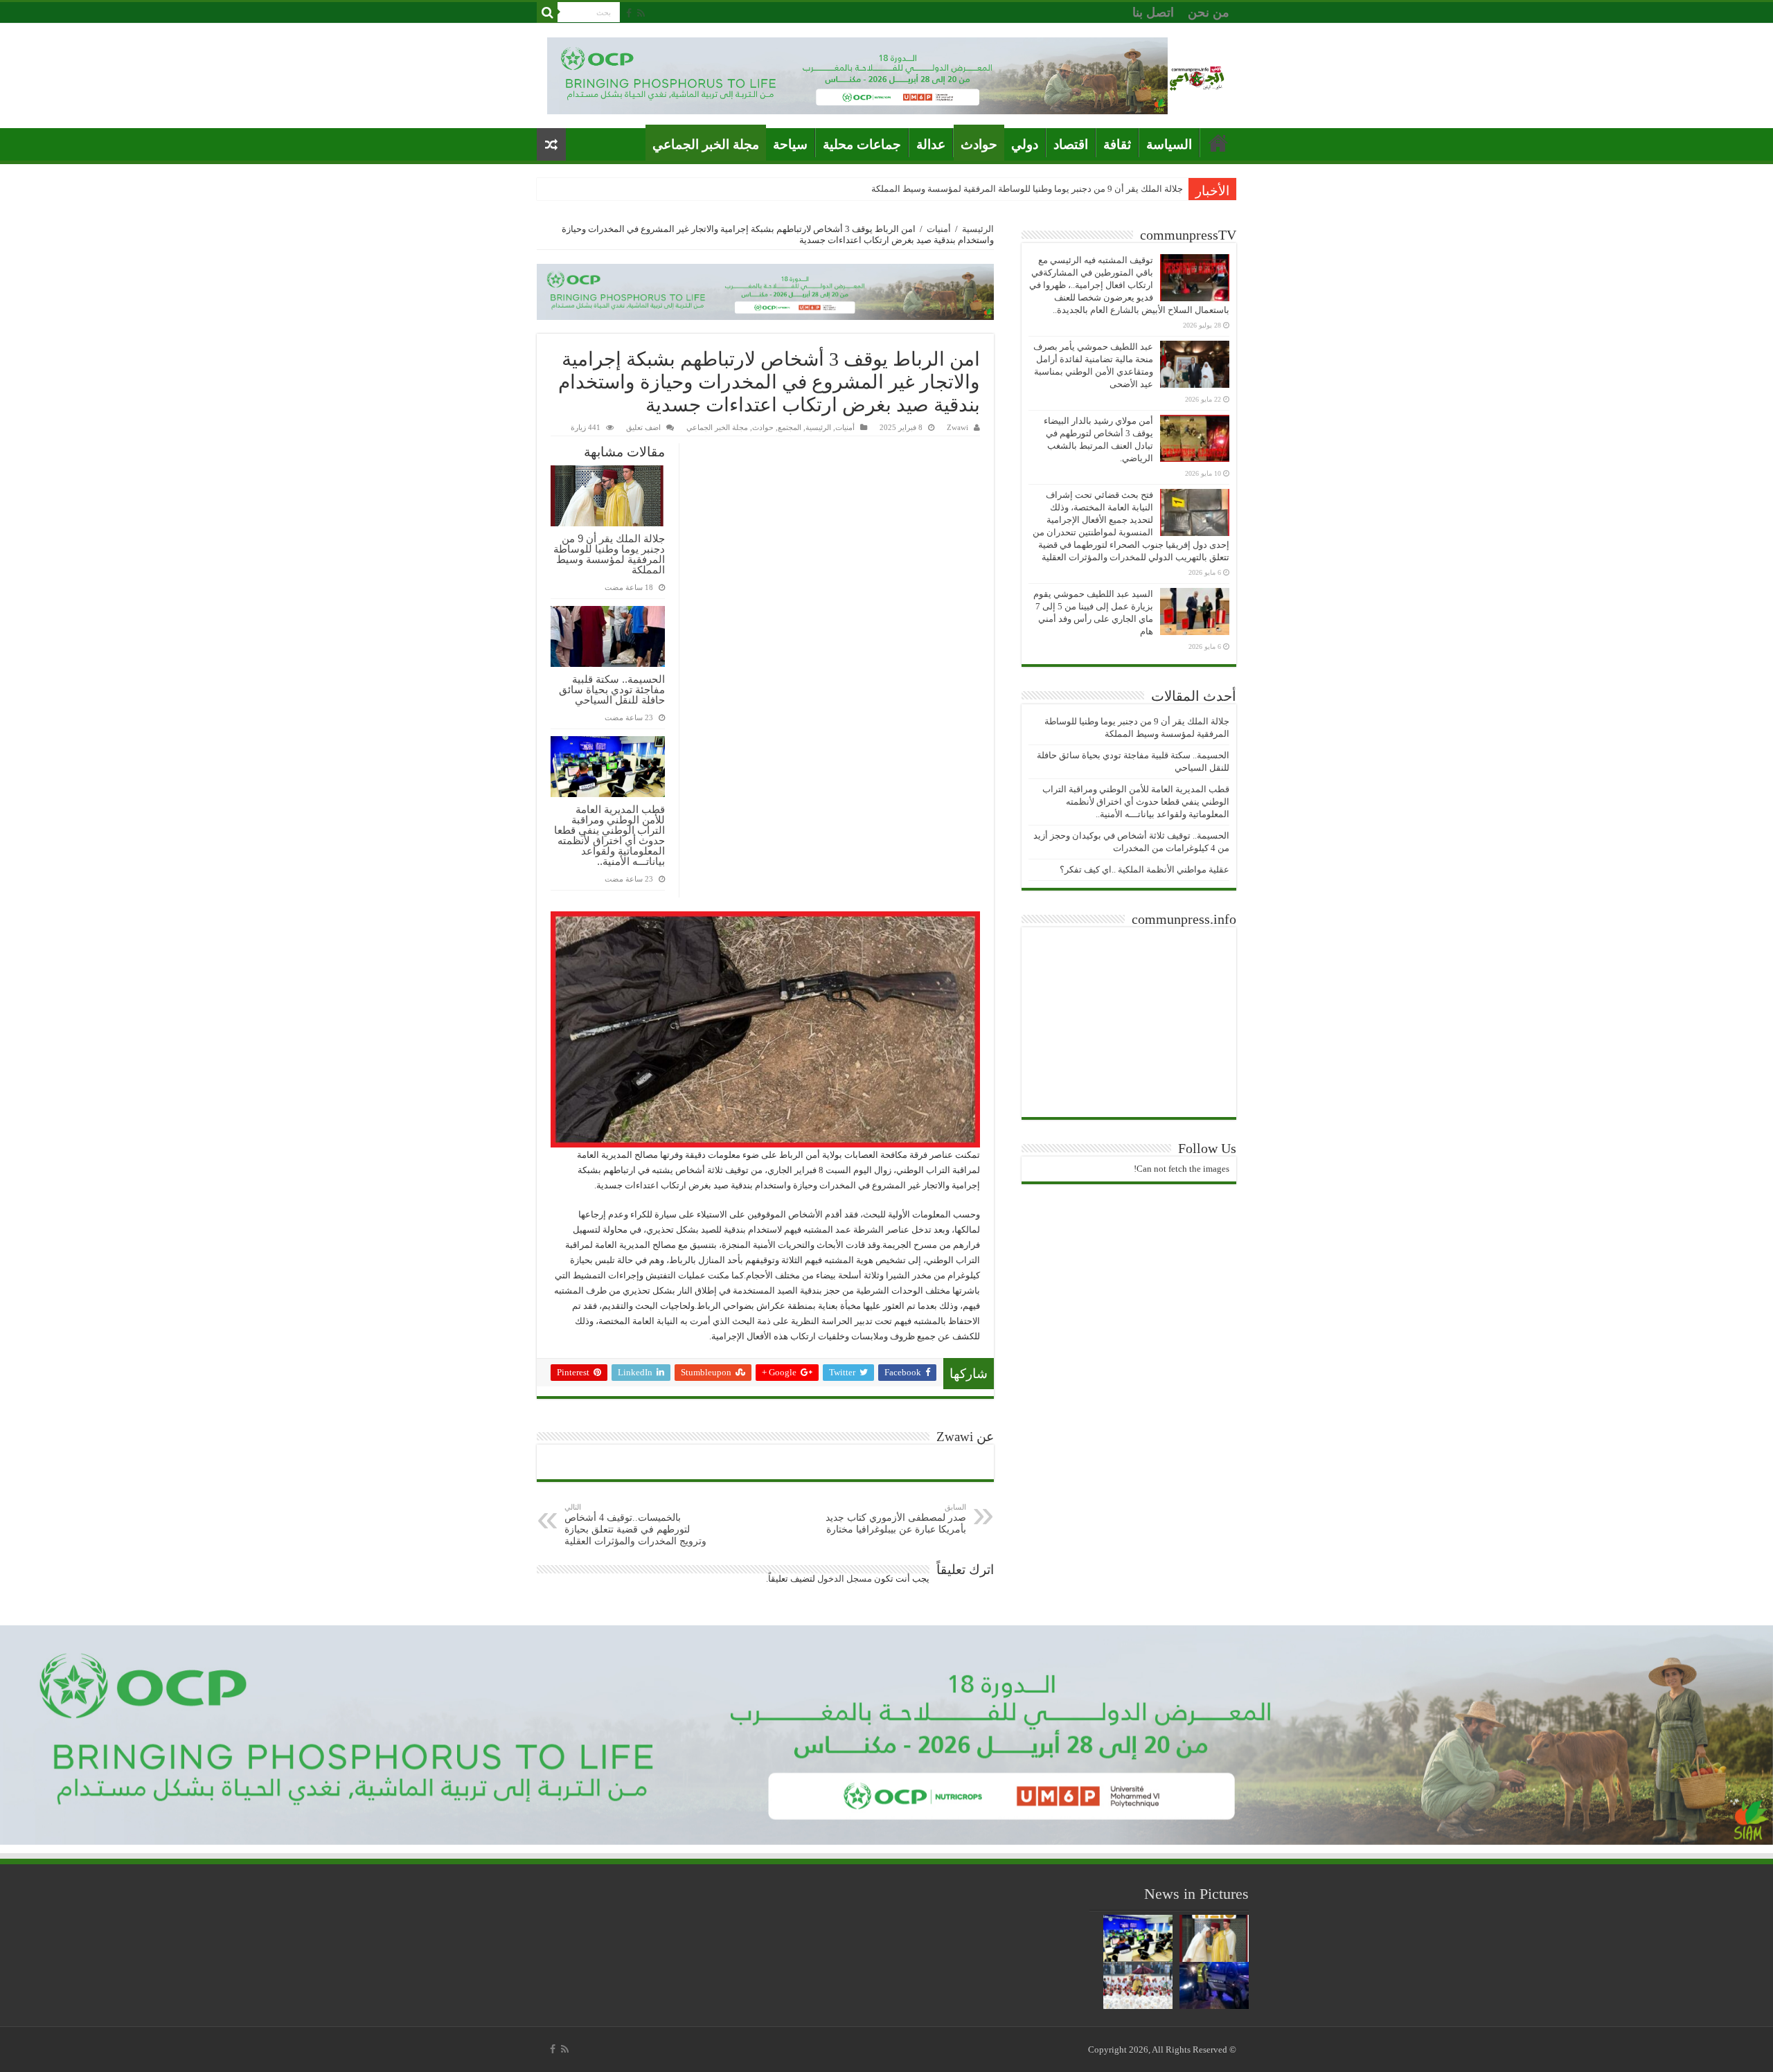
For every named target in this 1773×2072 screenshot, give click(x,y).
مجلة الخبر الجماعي (706, 144)
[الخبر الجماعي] (1197, 76)
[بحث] (547, 12)
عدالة (931, 144)
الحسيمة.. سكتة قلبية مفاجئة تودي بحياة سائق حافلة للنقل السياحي (612, 689)
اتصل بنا (1153, 12)
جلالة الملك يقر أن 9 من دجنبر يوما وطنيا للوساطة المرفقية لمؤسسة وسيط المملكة (1027, 189)
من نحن (1209, 12)
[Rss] (641, 13)
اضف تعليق (643, 427)
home (1218, 143)
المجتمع (790, 427)
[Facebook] (629, 13)
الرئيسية (978, 229)
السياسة (1169, 144)
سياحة (790, 144)
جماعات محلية (862, 144)
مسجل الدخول (845, 1579)
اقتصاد (1071, 144)
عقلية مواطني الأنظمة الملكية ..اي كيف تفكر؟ (1144, 869)
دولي (1025, 144)
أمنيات (939, 229)
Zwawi (957, 427)
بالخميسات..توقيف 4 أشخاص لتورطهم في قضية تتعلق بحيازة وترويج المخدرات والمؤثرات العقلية (635, 1525)
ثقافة (1117, 144)
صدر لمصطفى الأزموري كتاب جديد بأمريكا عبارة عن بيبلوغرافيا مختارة (896, 1519)
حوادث (979, 144)
